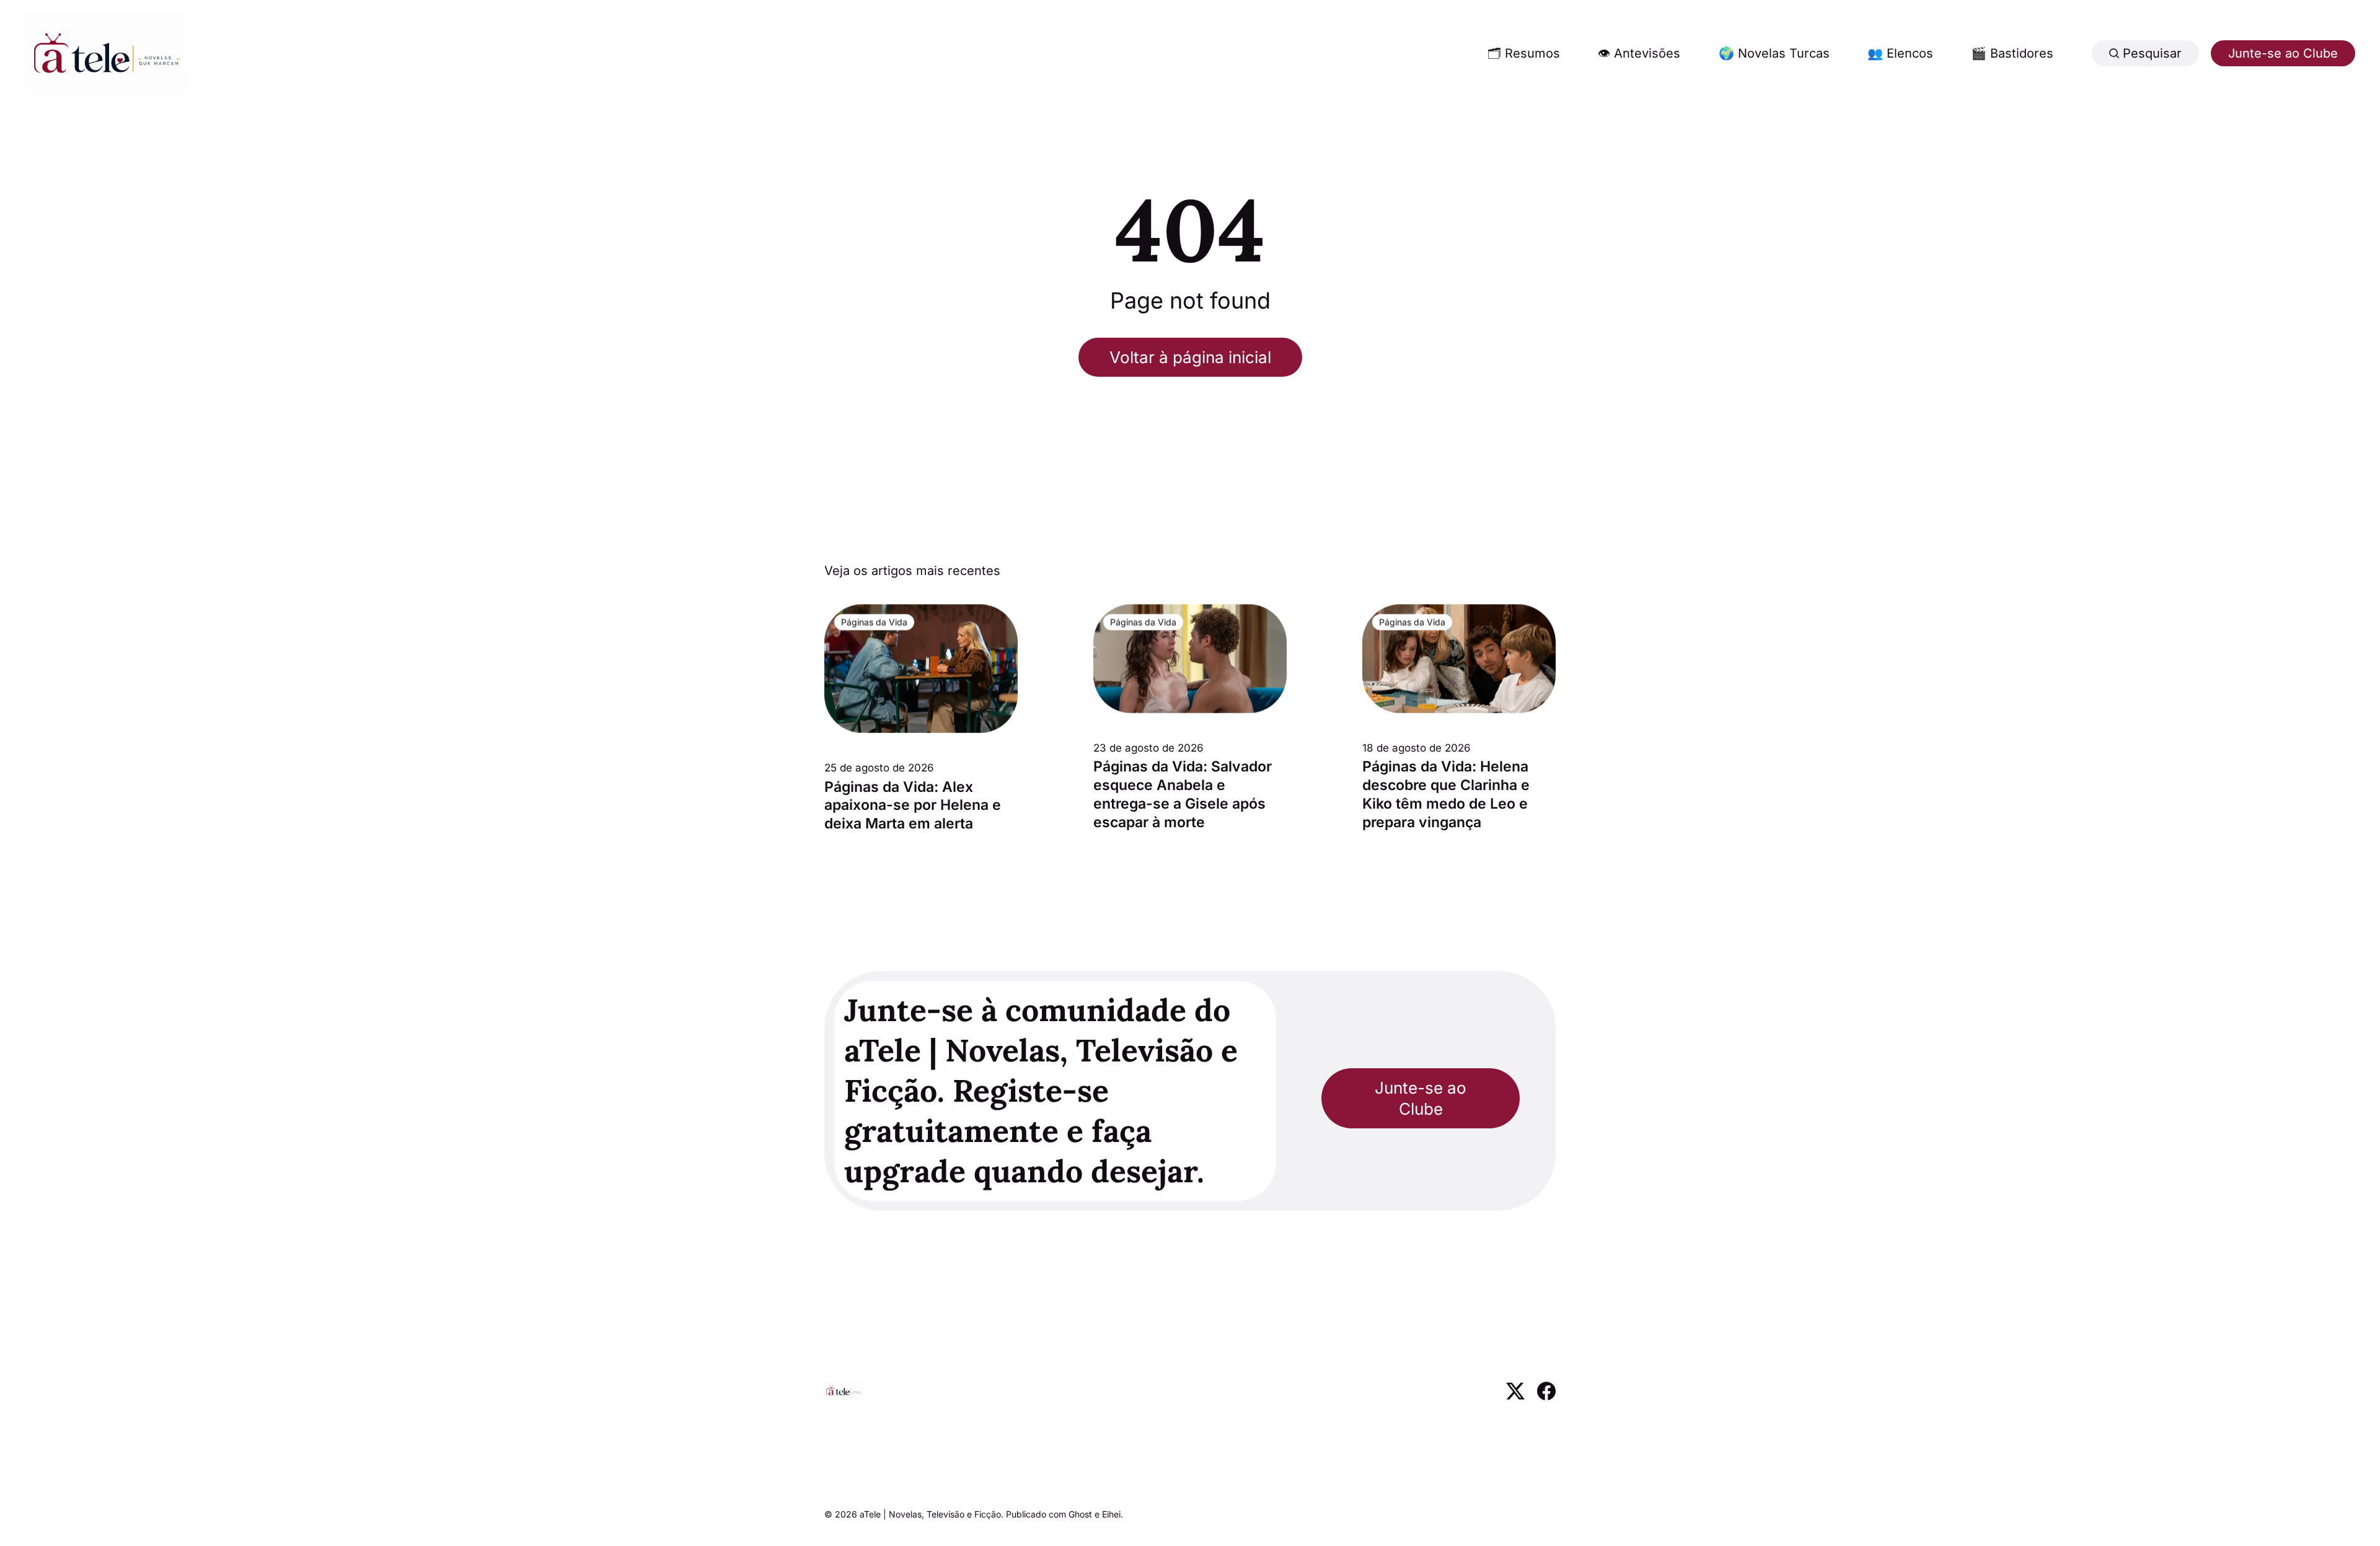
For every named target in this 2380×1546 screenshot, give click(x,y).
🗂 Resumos (1524, 53)
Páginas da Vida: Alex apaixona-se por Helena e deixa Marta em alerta (913, 806)
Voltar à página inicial (1190, 357)
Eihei (1111, 1514)
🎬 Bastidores (2012, 53)
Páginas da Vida (874, 622)
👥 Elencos (1900, 53)
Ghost (1080, 1514)
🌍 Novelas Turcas (1774, 53)
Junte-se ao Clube (2283, 53)
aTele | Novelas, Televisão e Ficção (930, 1514)
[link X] (1515, 1396)
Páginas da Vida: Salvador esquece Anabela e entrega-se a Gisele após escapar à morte (1183, 794)
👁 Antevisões (1639, 53)
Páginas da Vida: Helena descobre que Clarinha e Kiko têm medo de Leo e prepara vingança (1446, 794)
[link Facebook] (1546, 1396)
